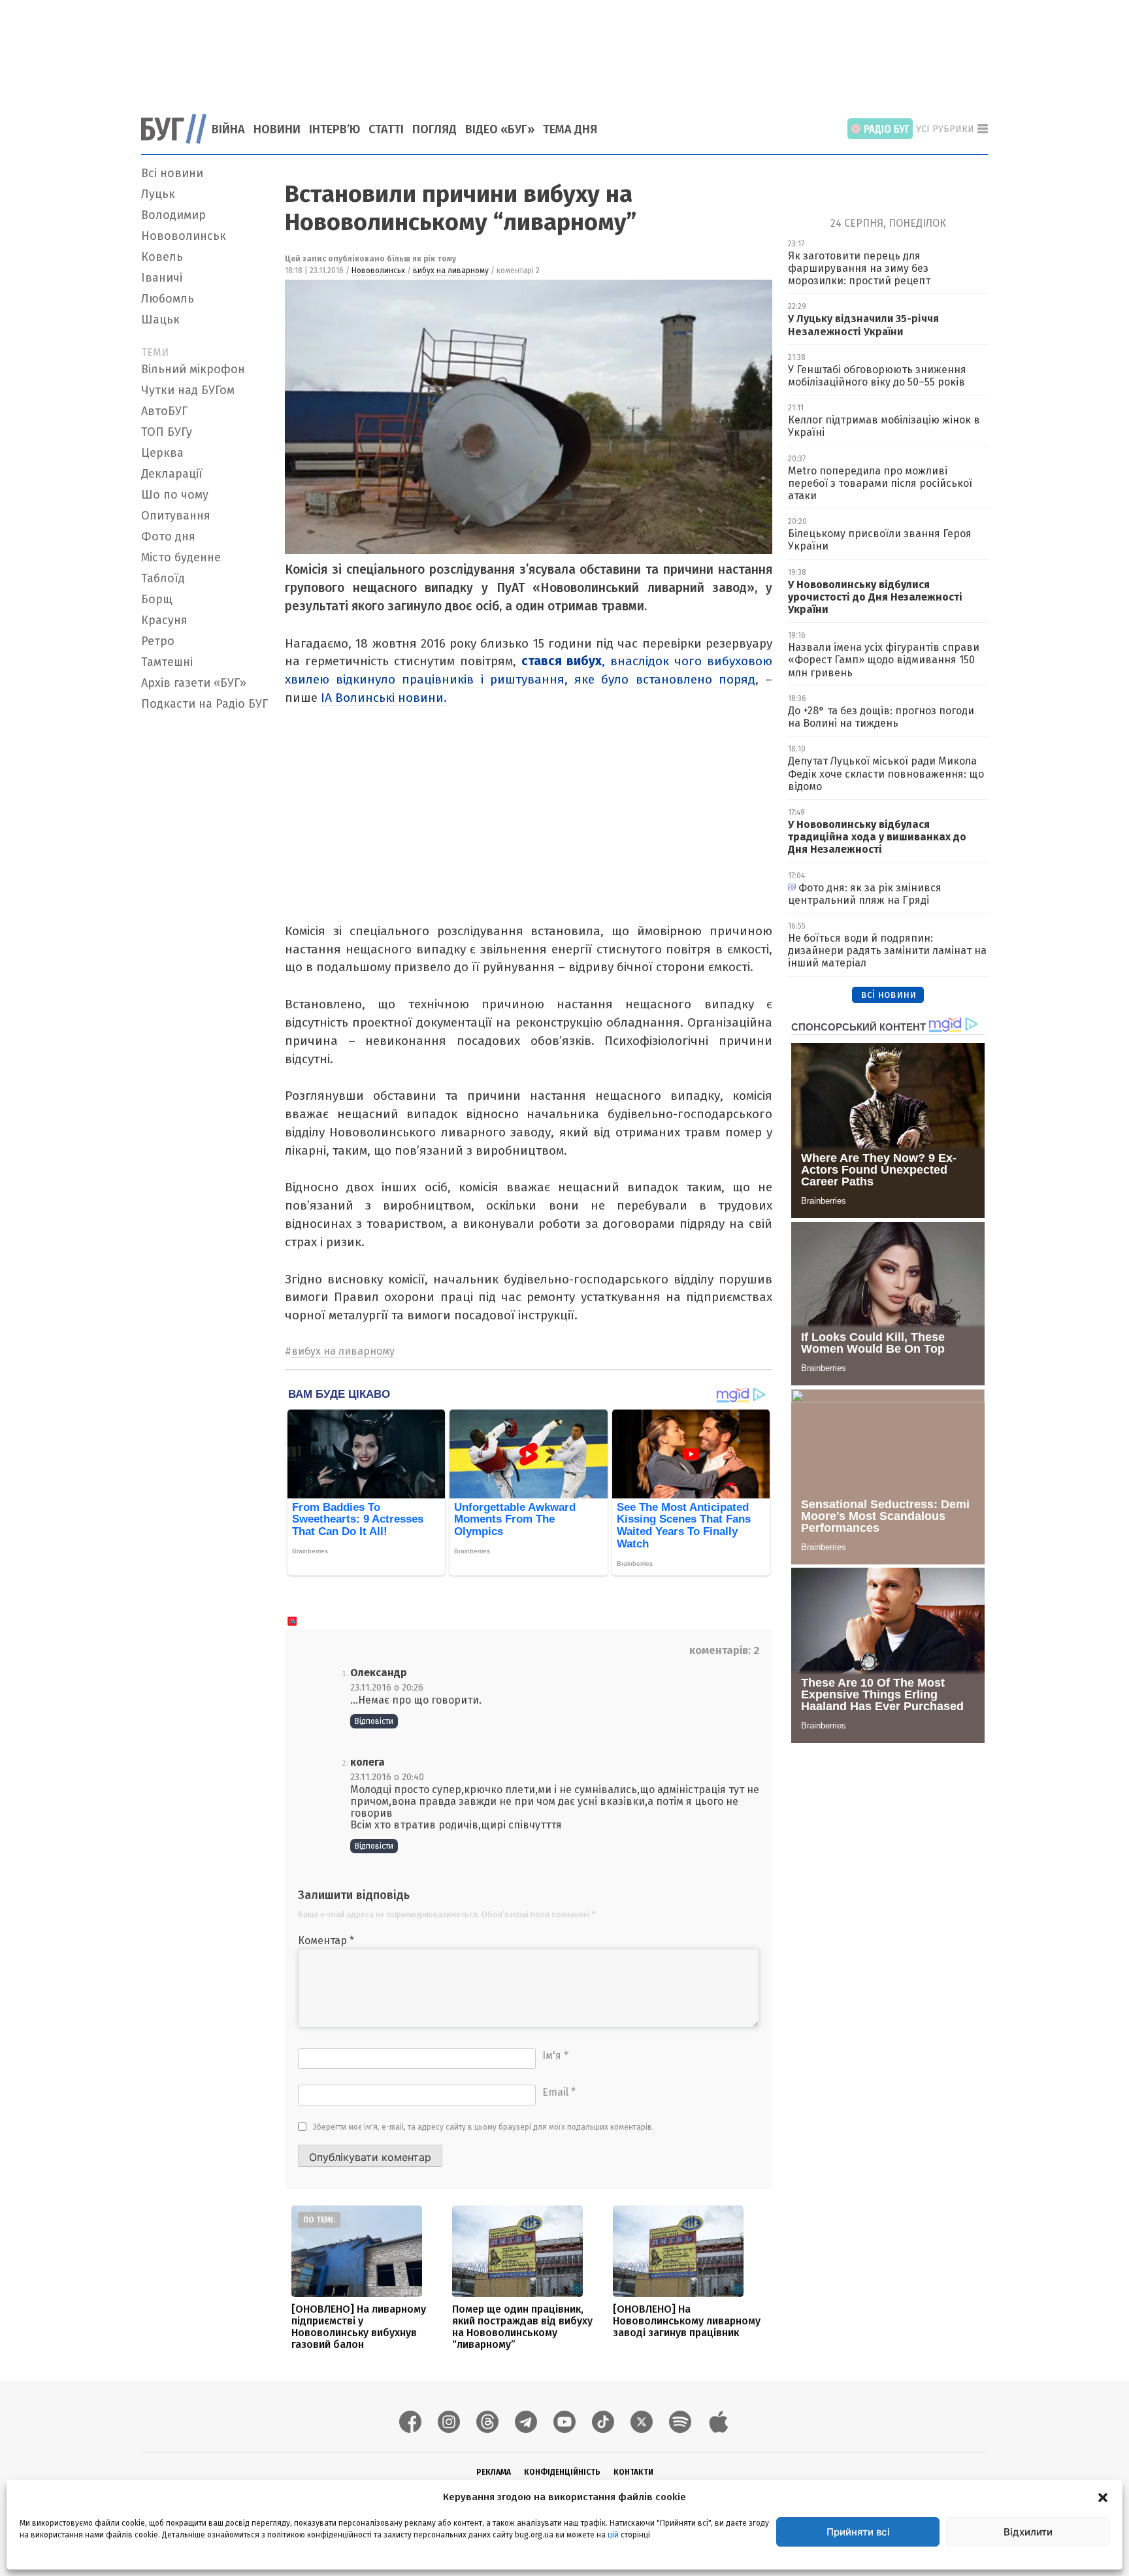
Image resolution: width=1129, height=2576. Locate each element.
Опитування (176, 516)
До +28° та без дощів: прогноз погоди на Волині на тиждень (881, 717)
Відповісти (374, 1721)
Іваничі (162, 278)
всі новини (888, 994)
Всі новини (172, 173)
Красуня (164, 620)
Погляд (434, 129)
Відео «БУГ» (500, 129)
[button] (1103, 2497)
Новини (277, 129)
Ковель (162, 257)
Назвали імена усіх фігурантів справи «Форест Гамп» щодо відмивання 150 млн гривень (884, 660)
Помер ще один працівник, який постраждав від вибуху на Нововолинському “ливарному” (522, 2327)
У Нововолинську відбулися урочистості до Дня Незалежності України (875, 597)
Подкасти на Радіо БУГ (205, 704)
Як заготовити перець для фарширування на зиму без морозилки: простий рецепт (859, 268)
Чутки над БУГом (188, 390)
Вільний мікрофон (193, 369)
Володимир (173, 215)
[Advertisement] (564, 49)
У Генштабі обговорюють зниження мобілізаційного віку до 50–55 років (877, 376)
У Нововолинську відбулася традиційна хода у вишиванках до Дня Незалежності (877, 837)
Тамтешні (167, 662)
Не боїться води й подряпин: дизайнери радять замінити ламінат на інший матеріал (887, 950)
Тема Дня (570, 129)
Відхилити (1028, 2532)
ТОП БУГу (167, 432)
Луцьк (158, 194)
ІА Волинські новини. (384, 698)
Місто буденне (181, 557)
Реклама (494, 2472)
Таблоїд (163, 578)
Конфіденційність (562, 2472)
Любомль (168, 299)
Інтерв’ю (335, 129)
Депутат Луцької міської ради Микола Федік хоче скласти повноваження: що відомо (886, 773)
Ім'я (555, 2056)
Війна (228, 129)
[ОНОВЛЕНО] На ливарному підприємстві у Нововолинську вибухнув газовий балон (359, 2327)
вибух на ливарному (451, 271)
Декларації (172, 474)
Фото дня (168, 537)
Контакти (633, 2472)
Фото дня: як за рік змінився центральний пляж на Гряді (865, 894)
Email (559, 2092)
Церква (162, 453)
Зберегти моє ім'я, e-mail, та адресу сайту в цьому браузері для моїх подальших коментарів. (483, 2127)
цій (613, 2535)
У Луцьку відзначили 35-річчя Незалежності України (863, 325)
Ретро (158, 641)
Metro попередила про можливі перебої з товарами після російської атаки (880, 483)
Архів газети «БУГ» (194, 683)
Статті (386, 129)
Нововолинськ (184, 236)
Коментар (326, 1940)
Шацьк (160, 320)
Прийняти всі (858, 2532)
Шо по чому (175, 495)
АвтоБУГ (164, 411)
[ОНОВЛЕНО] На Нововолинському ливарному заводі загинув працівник (687, 2321)
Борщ (157, 599)
